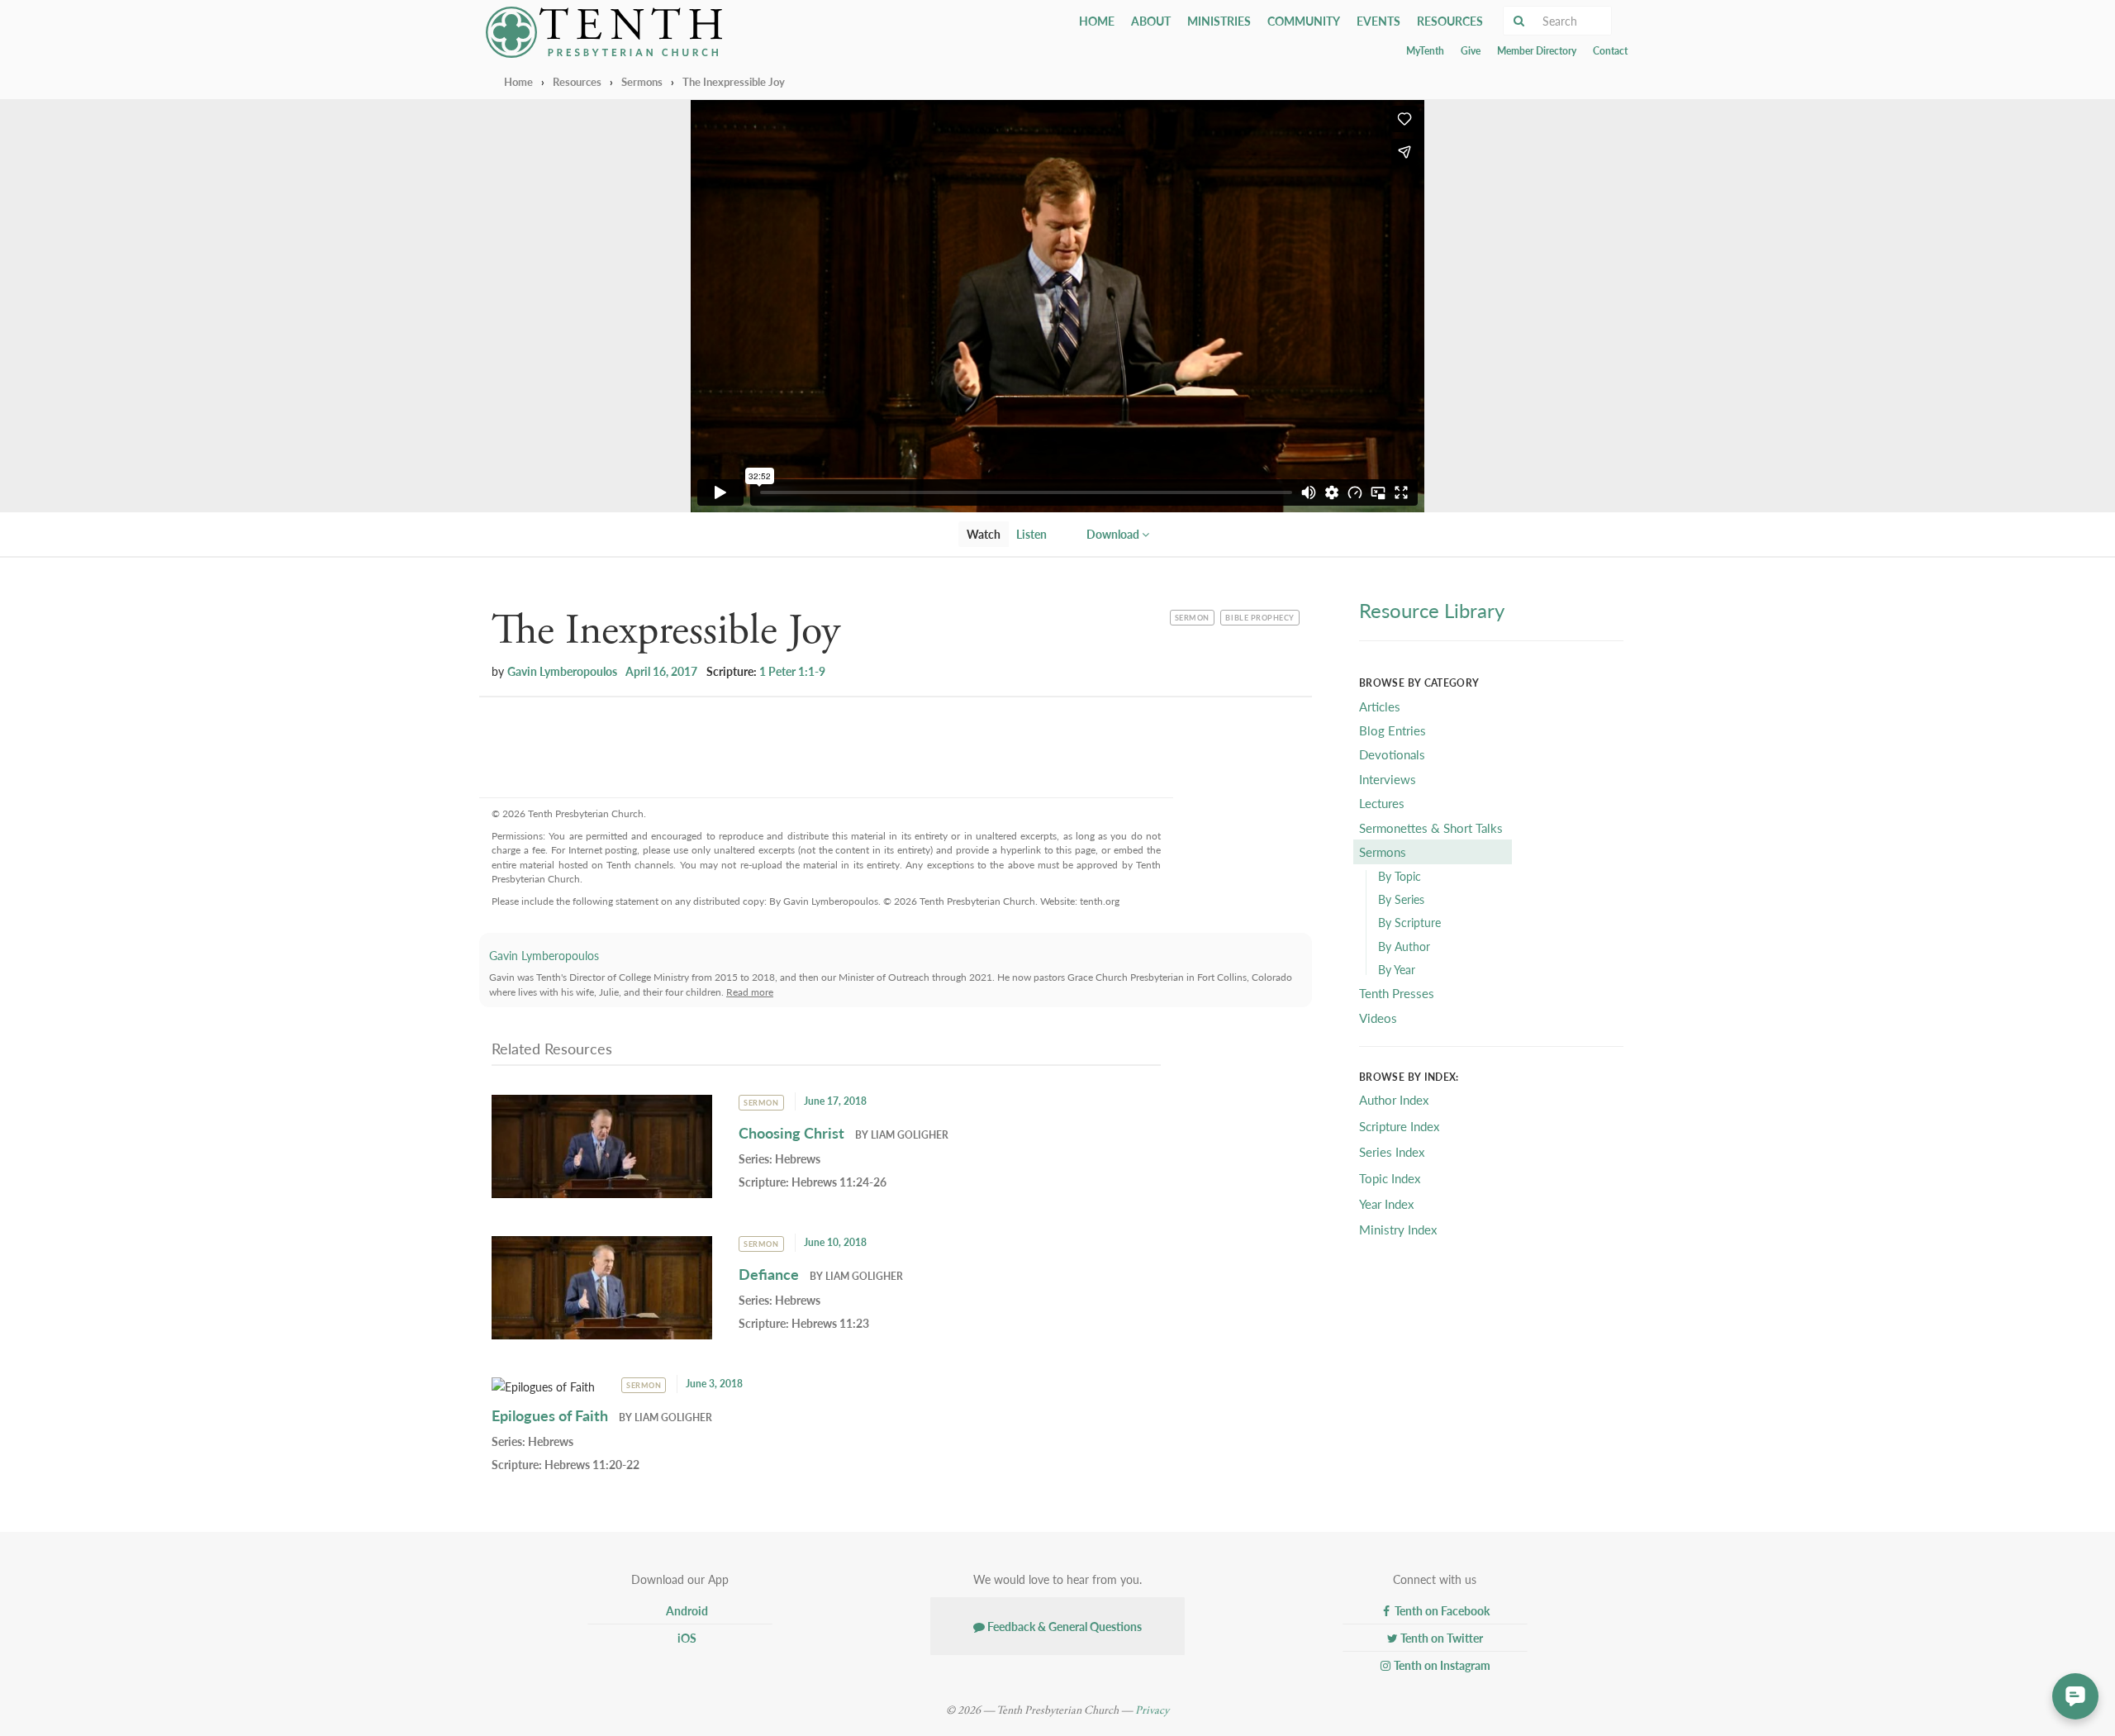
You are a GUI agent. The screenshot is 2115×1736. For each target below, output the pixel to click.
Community (1304, 21)
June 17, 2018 (835, 1101)
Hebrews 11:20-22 (592, 1464)
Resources (1450, 21)
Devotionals (1392, 754)
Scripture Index (1399, 1126)
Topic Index (1390, 1178)
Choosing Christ (791, 1132)
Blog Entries (1393, 730)
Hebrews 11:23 (830, 1323)
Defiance (769, 1274)
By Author (1404, 946)
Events (1378, 21)
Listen (1031, 534)
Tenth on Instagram (1441, 1665)
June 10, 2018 (835, 1242)
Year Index (1386, 1203)
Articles (1380, 706)
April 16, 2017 (661, 671)
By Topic (1400, 876)
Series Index (1392, 1151)
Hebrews (798, 1158)
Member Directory (1537, 51)
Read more (750, 992)
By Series (1401, 899)
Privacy (1152, 1710)
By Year (1397, 969)
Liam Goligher (910, 1135)
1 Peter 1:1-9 (792, 671)
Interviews (1388, 779)
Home (1097, 21)
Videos (1378, 1018)
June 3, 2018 (714, 1384)
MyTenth (1425, 51)
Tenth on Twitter (1440, 1638)
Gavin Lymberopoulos (562, 671)
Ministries (1219, 21)
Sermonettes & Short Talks (1431, 828)
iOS (686, 1638)
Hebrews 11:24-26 (839, 1182)
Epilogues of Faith (550, 1415)
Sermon (1194, 616)
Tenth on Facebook (1441, 1610)
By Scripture (1409, 922)
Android (686, 1610)
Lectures (1382, 803)
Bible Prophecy (1259, 616)
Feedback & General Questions (1063, 1626)
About (1151, 21)
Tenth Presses (1397, 993)
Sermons (642, 81)
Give (1471, 51)
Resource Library (1432, 610)
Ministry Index (1398, 1229)
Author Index (1394, 1099)
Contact (1610, 51)
